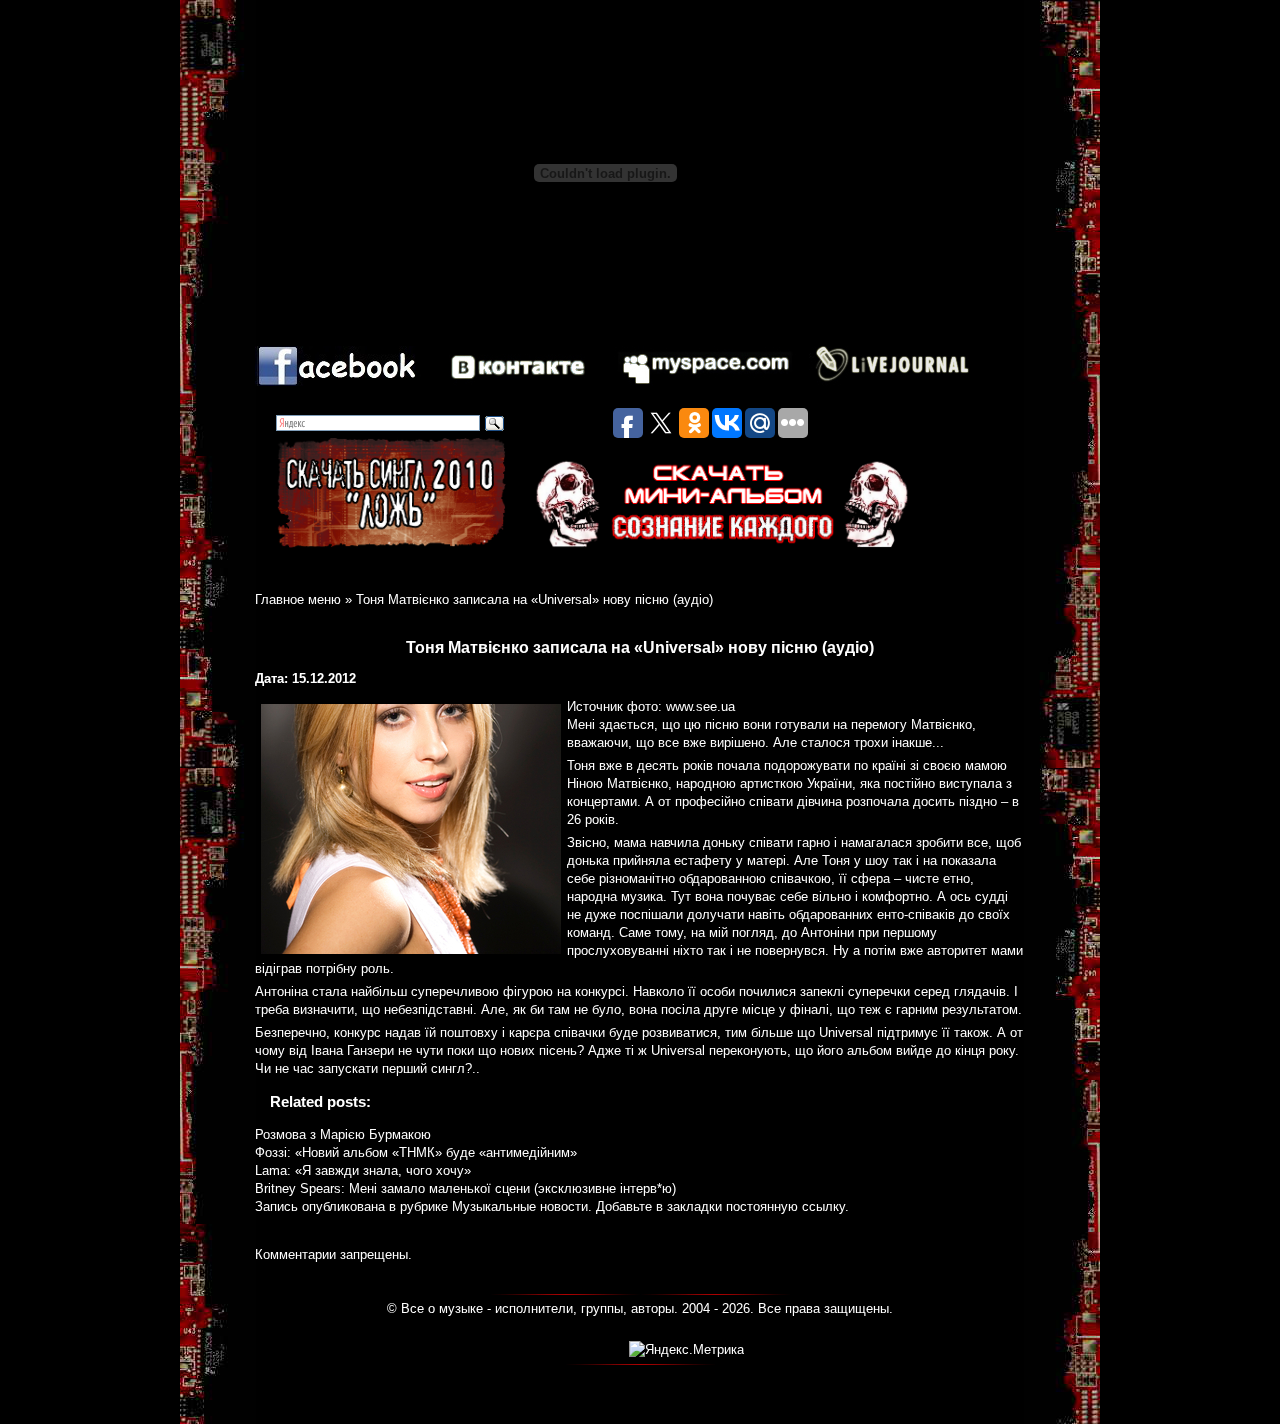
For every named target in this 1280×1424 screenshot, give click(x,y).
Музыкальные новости (520, 1206)
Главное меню (298, 599)
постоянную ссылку (785, 1206)
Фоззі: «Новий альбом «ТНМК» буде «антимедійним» (416, 1152)
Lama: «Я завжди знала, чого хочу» (363, 1170)
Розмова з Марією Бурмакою (343, 1134)
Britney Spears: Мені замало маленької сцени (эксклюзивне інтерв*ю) (465, 1188)
